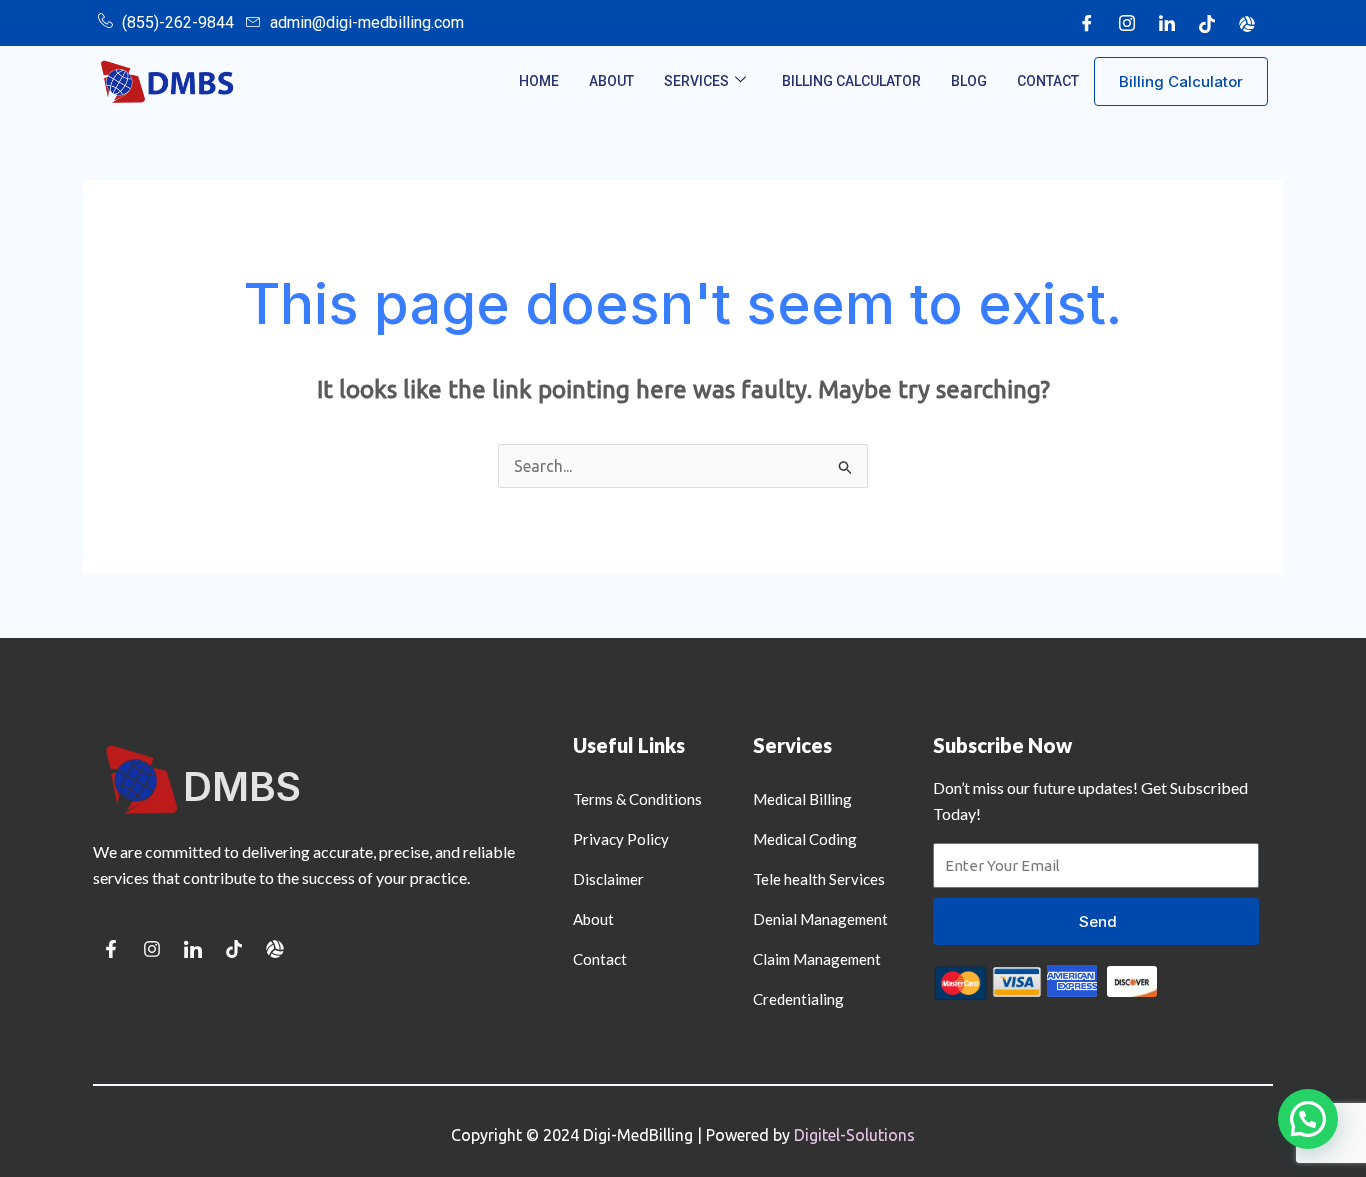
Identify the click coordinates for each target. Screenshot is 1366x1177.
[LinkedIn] (1167, 23)
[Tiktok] (1207, 23)
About (611, 81)
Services (696, 81)
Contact (1048, 81)
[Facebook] (1087, 23)
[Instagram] (1127, 23)
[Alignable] (1247, 23)
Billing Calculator (851, 81)
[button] (1308, 1119)
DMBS (242, 786)
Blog (969, 81)
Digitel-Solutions (854, 1135)
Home (539, 81)
